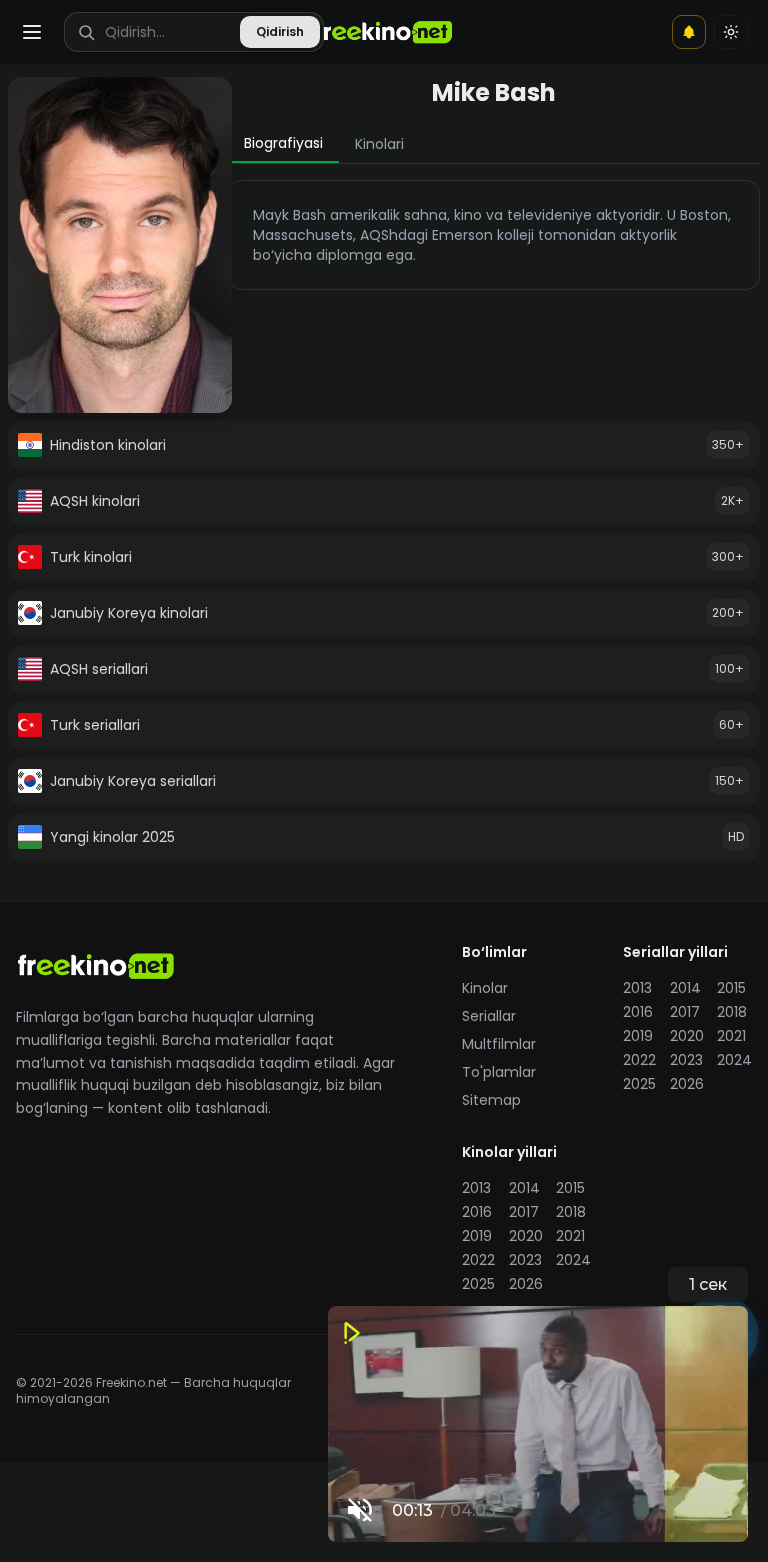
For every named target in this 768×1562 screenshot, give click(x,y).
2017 (685, 1012)
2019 (638, 1036)
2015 (731, 988)
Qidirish (280, 31)
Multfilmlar (499, 1044)
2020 (687, 1036)
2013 (637, 988)
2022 (639, 1060)
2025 (639, 1084)
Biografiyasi (283, 143)
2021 (731, 1036)
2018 (732, 1012)
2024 (734, 1060)
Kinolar (485, 988)
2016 (638, 1012)
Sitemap (491, 1100)
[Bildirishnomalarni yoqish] (689, 32)
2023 (686, 1060)
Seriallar (489, 1016)
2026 (687, 1084)
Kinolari (379, 144)
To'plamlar (499, 1072)
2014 (685, 988)
